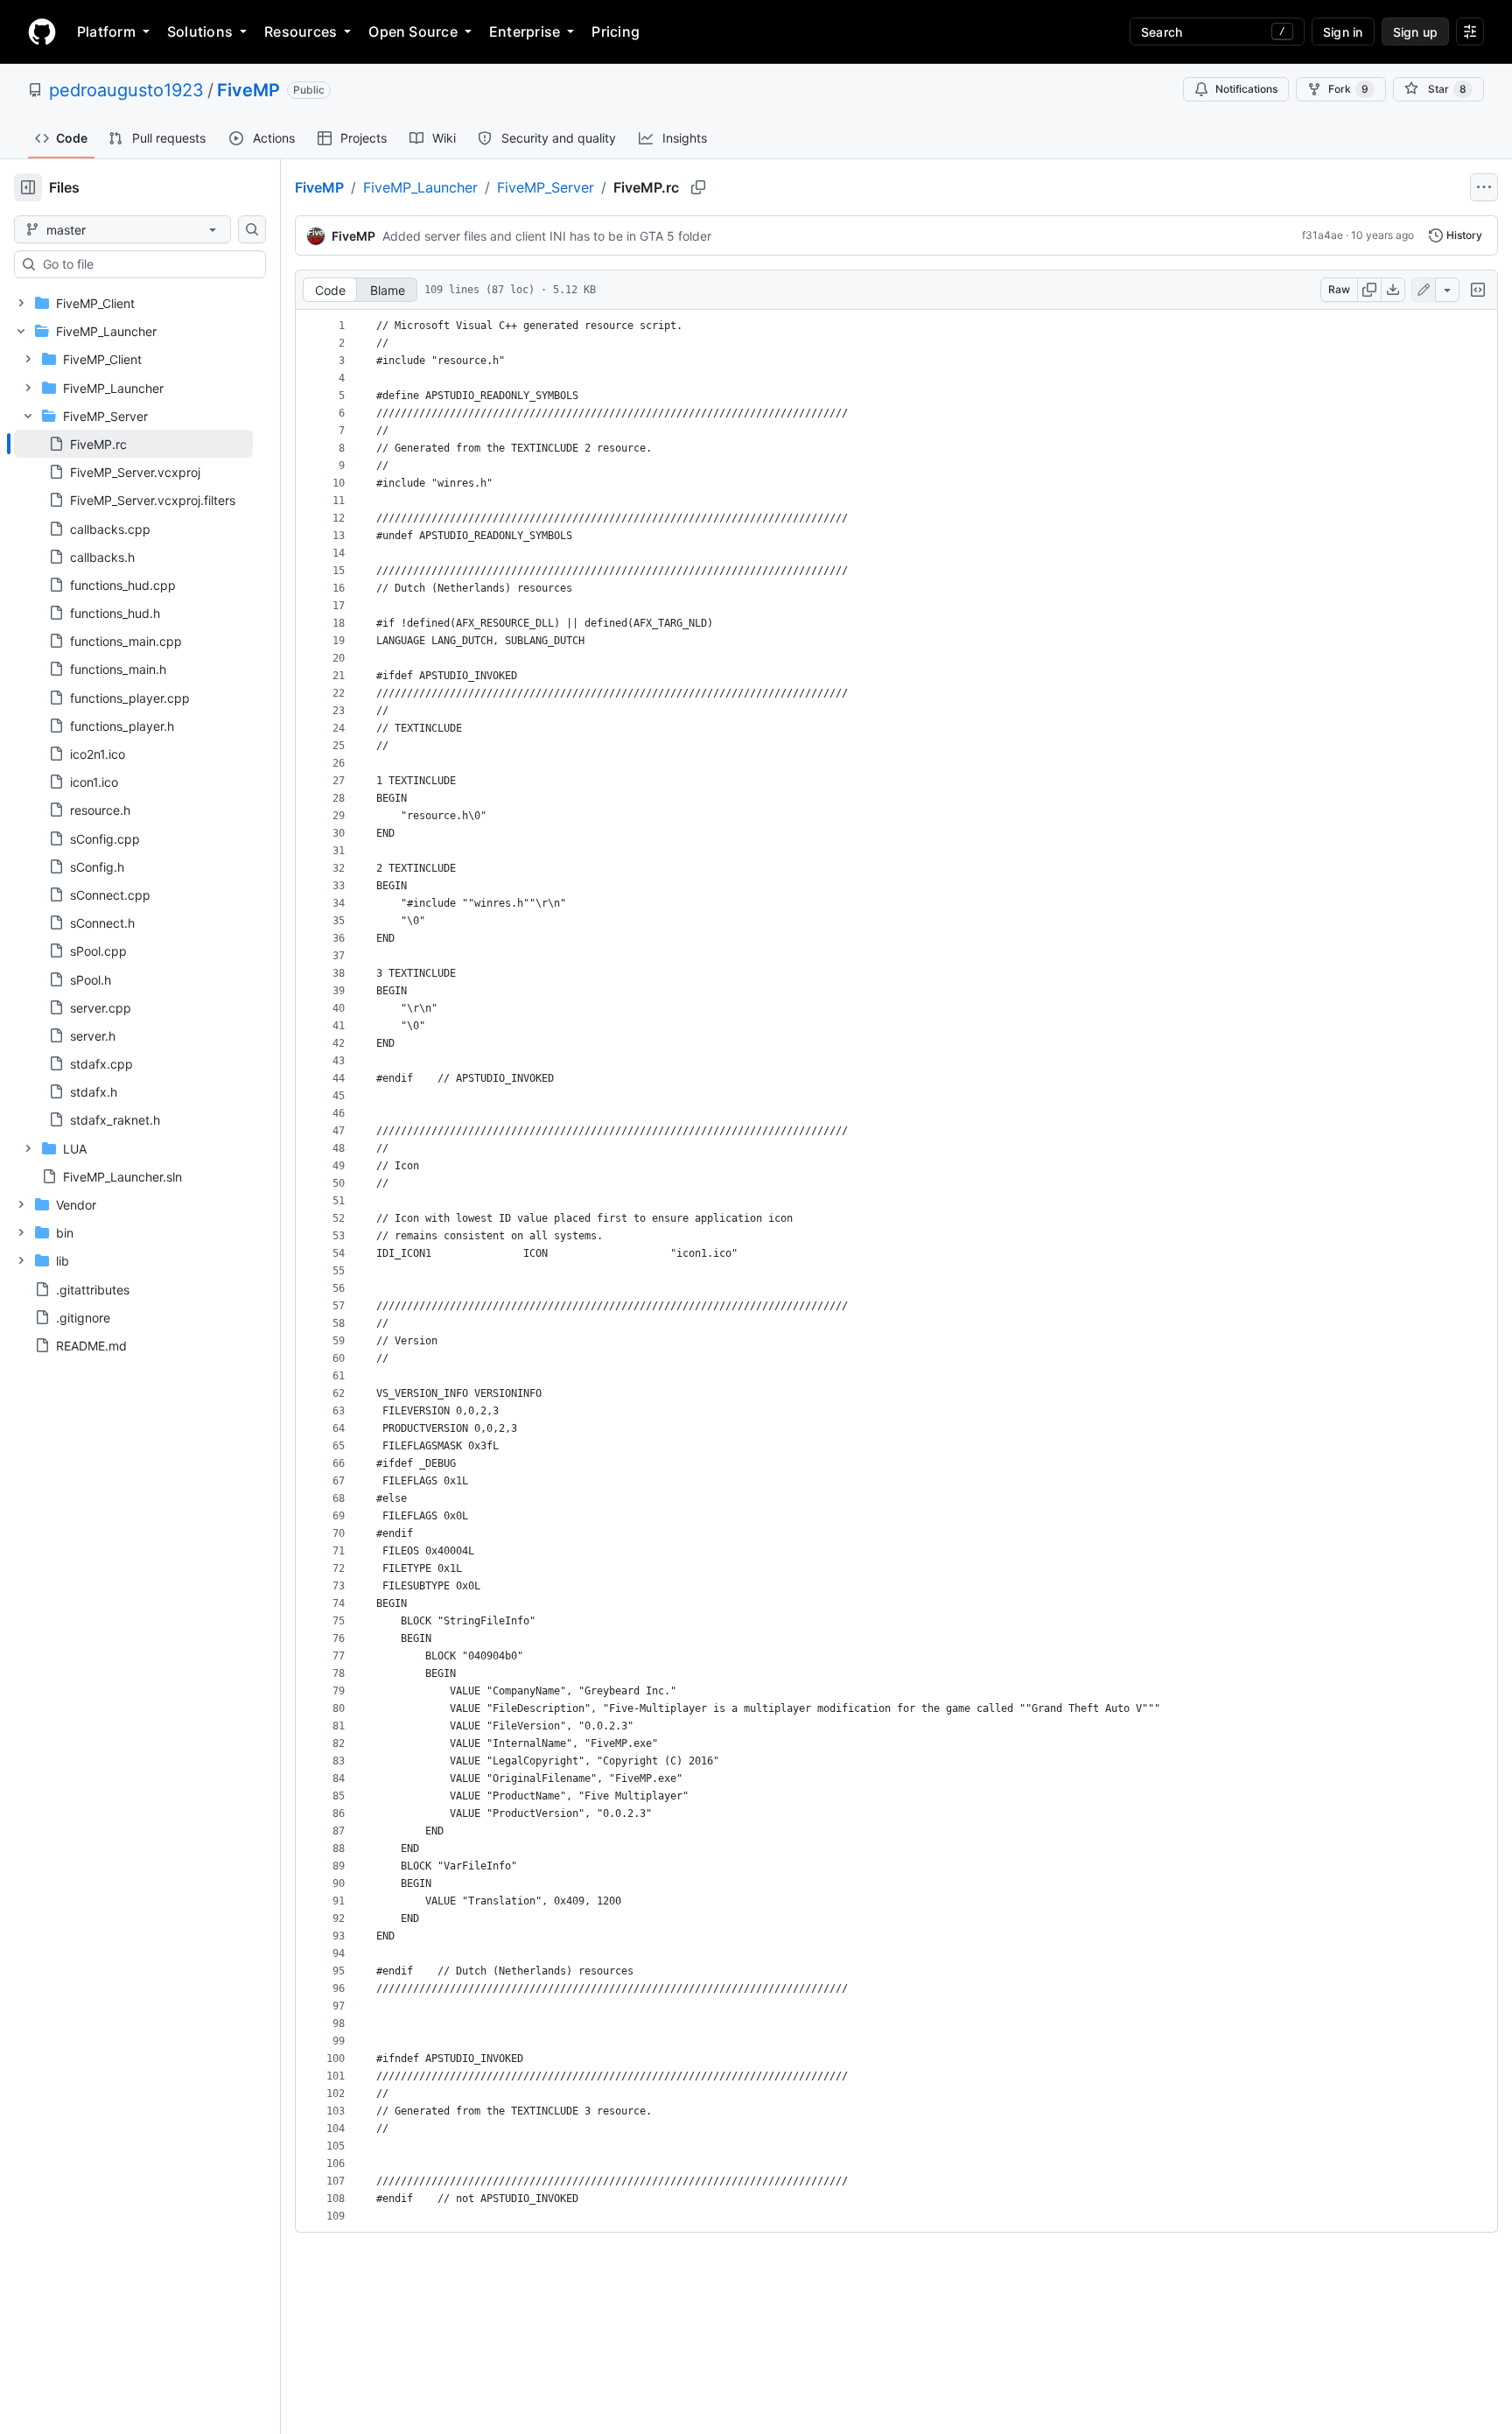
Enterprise (525, 32)
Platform (106, 32)
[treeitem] (133, 444)
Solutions (200, 32)
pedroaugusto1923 (126, 90)
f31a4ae (1323, 235)
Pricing (616, 32)
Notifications (1246, 89)
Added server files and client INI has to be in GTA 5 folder (547, 236)
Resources (301, 32)
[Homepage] (42, 32)
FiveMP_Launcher (420, 187)
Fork (1348, 89)
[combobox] (147, 264)
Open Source (413, 32)
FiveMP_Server (546, 187)
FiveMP (248, 90)
